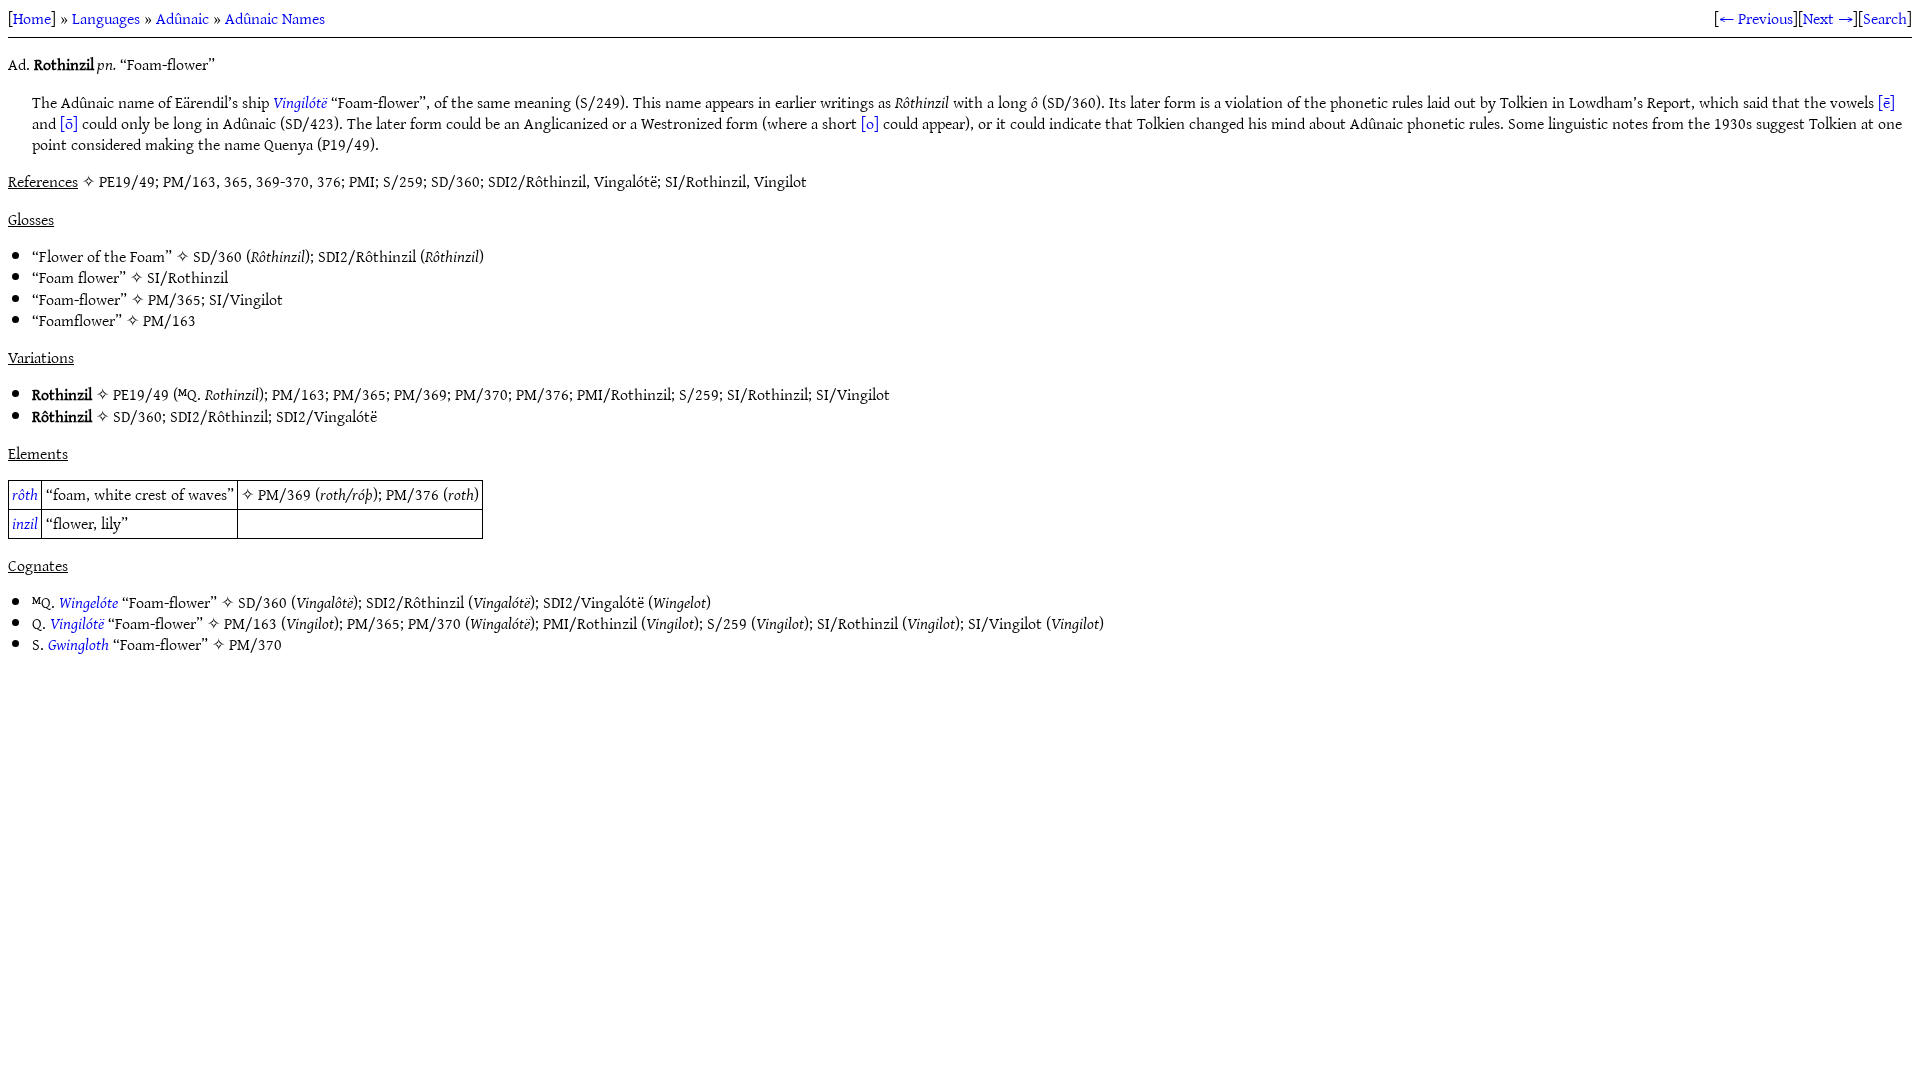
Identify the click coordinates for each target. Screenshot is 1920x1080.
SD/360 (217, 256)
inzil (25, 523)
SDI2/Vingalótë (326, 416)
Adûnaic (182, 18)
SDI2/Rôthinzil (367, 256)
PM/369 (420, 394)
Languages (106, 18)
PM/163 (169, 320)
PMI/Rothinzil (624, 394)
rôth (25, 494)
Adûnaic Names (275, 18)
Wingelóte (88, 602)
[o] (870, 123)
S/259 (699, 394)
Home (32, 18)
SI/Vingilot (246, 299)
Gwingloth (78, 644)
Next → (1828, 18)
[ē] (1886, 102)
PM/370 (481, 394)
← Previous (1756, 18)
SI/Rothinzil (187, 277)
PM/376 (542, 394)
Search (1885, 18)
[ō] (69, 123)
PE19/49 (141, 394)
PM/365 (174, 299)
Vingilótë (300, 102)
